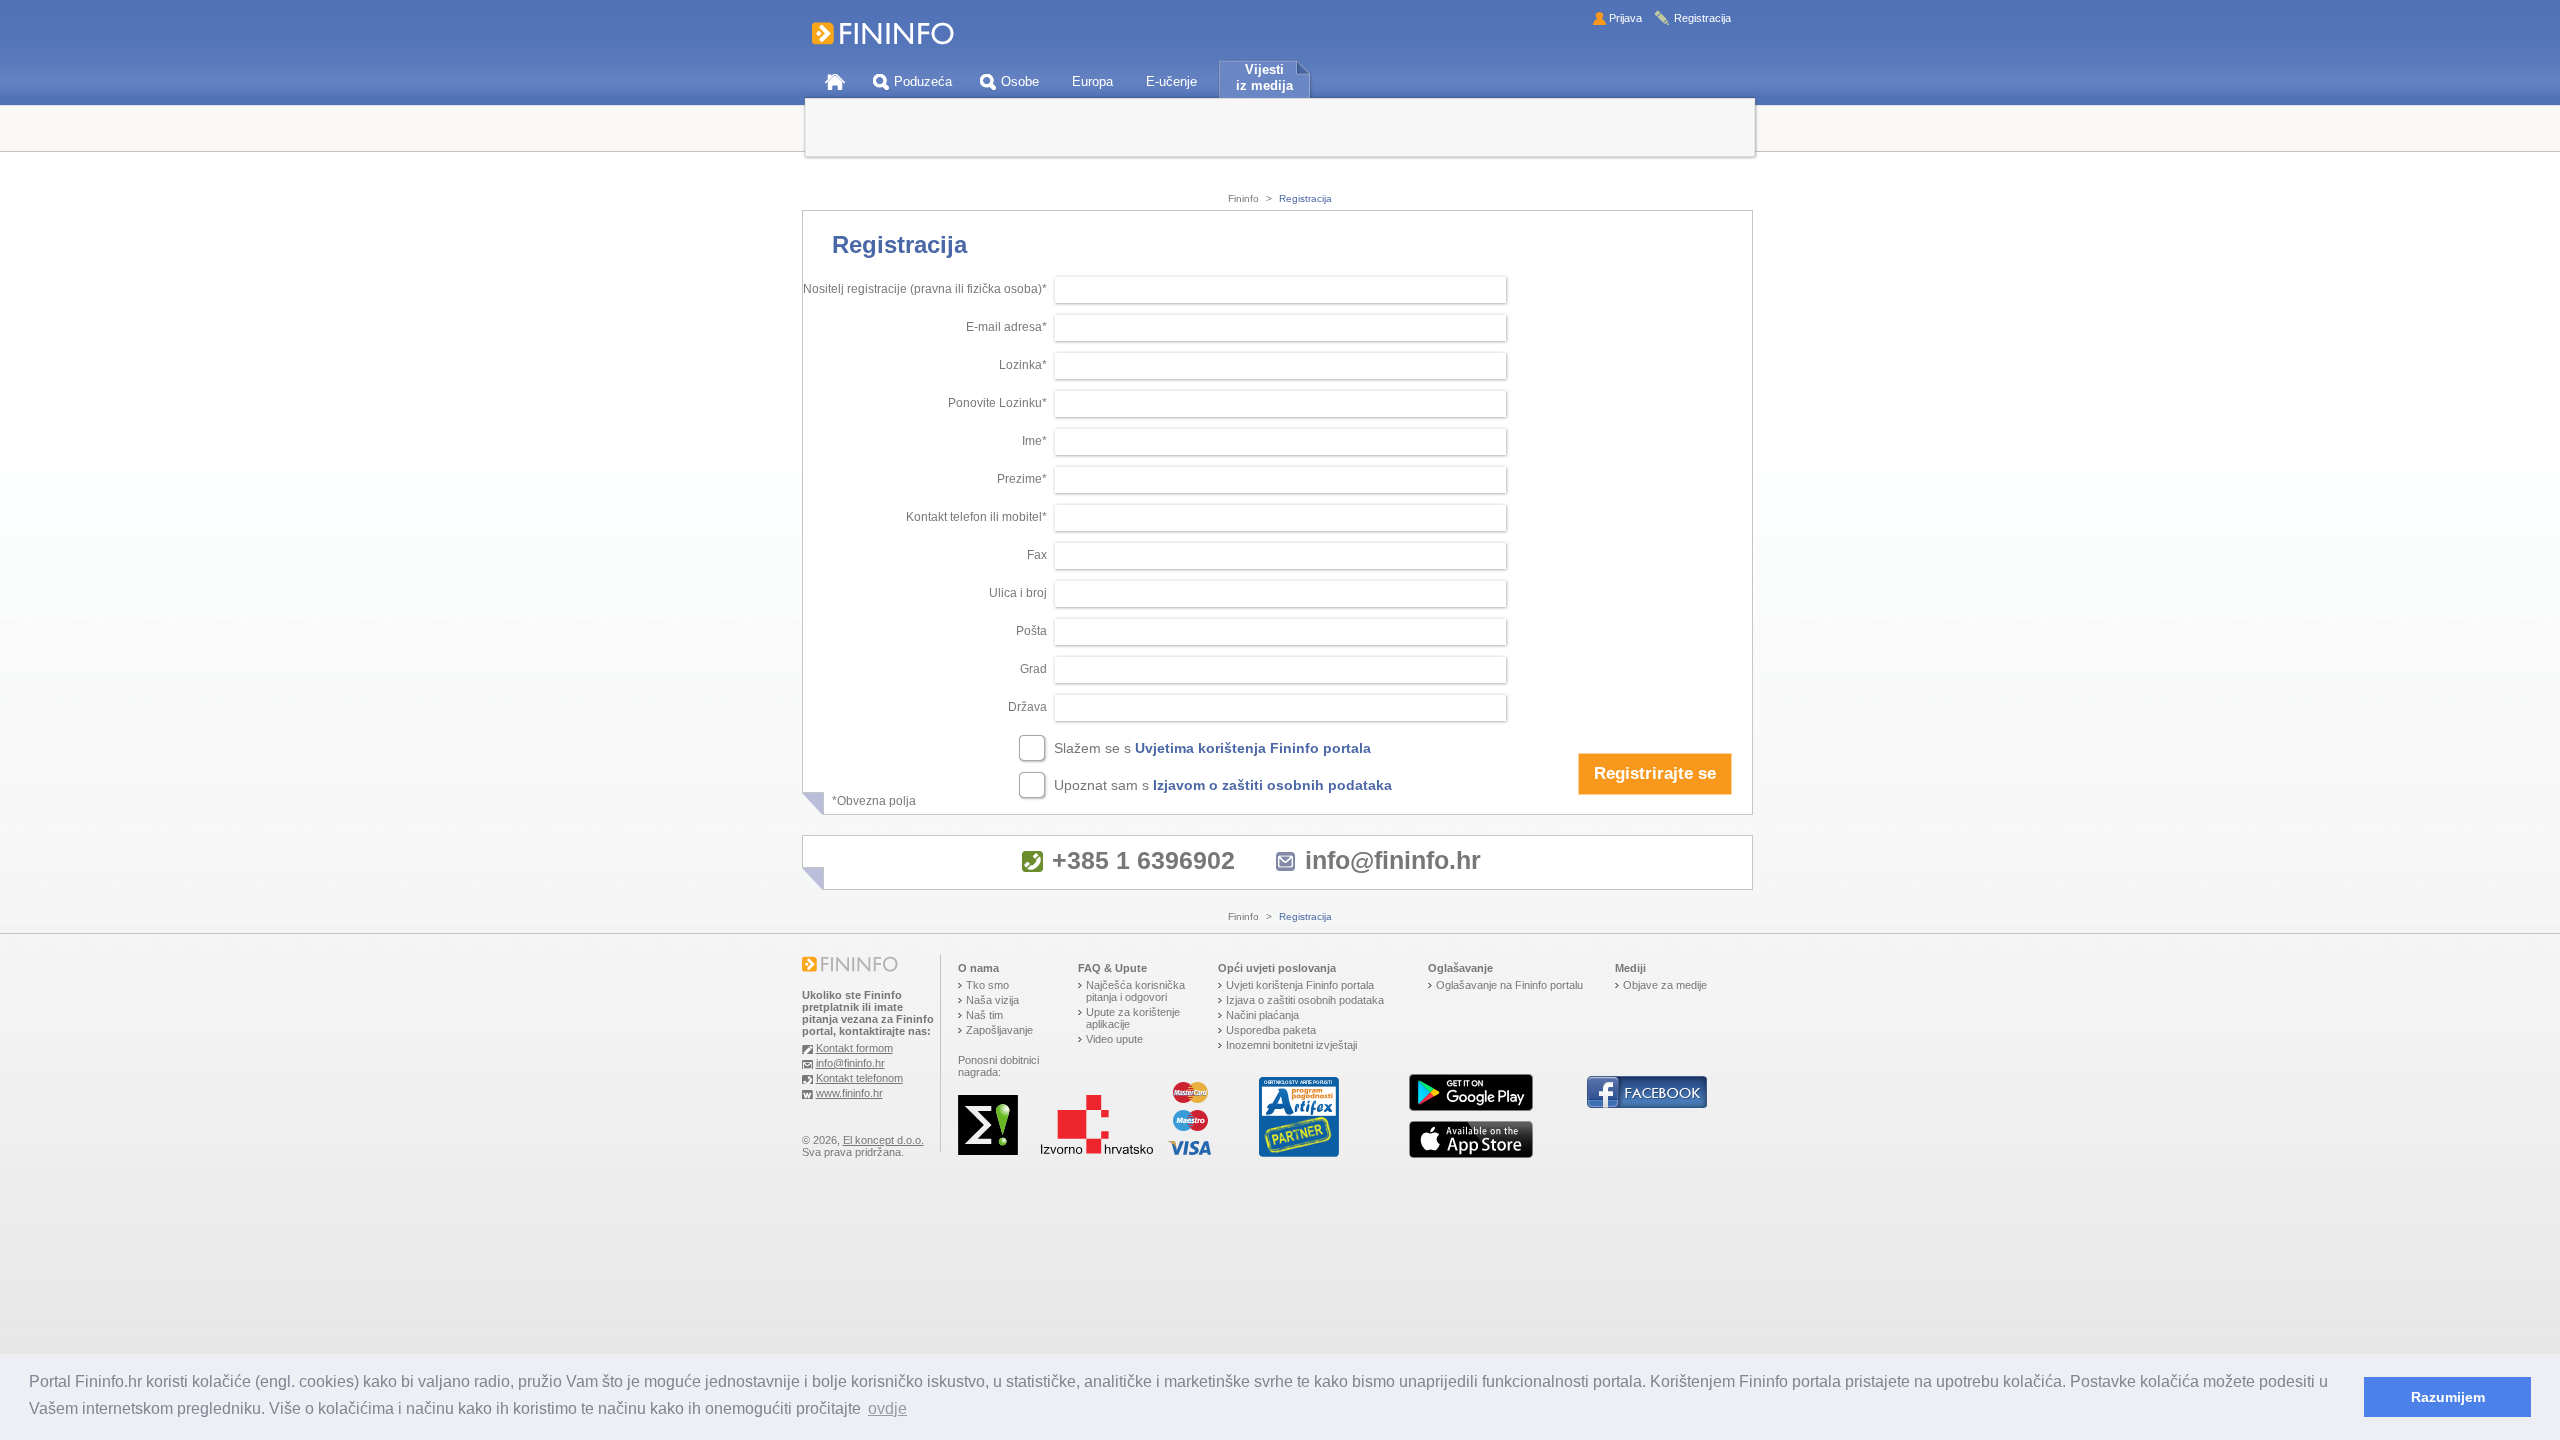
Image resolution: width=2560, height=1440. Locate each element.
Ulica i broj (1018, 593)
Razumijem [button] (2448, 1397)
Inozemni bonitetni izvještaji (1291, 1045)
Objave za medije (1665, 985)
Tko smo (987, 985)
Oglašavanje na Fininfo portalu (1509, 985)
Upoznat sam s (1223, 785)
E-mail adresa (1004, 327)
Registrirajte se (1655, 773)
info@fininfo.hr (1393, 860)
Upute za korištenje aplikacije (1133, 1018)
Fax (1037, 555)
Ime (1032, 441)
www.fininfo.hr (849, 1093)
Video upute (1114, 1039)
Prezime (1019, 479)
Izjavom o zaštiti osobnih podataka (1272, 785)
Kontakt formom (854, 1048)
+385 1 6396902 (1143, 860)
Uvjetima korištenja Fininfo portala (1253, 748)
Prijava (1625, 18)
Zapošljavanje (999, 1030)
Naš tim (984, 1015)
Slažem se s (1212, 748)
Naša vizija (992, 1000)
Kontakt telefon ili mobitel (974, 517)
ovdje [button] (887, 1408)
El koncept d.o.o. (883, 1140)
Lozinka (1020, 365)
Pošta (1031, 631)
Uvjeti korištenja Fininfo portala (1300, 985)
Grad (1033, 669)
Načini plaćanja (1262, 1015)
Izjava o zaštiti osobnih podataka (1305, 1000)
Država (1027, 707)
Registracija (1702, 18)
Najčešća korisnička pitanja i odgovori (1135, 991)
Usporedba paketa (1271, 1030)
